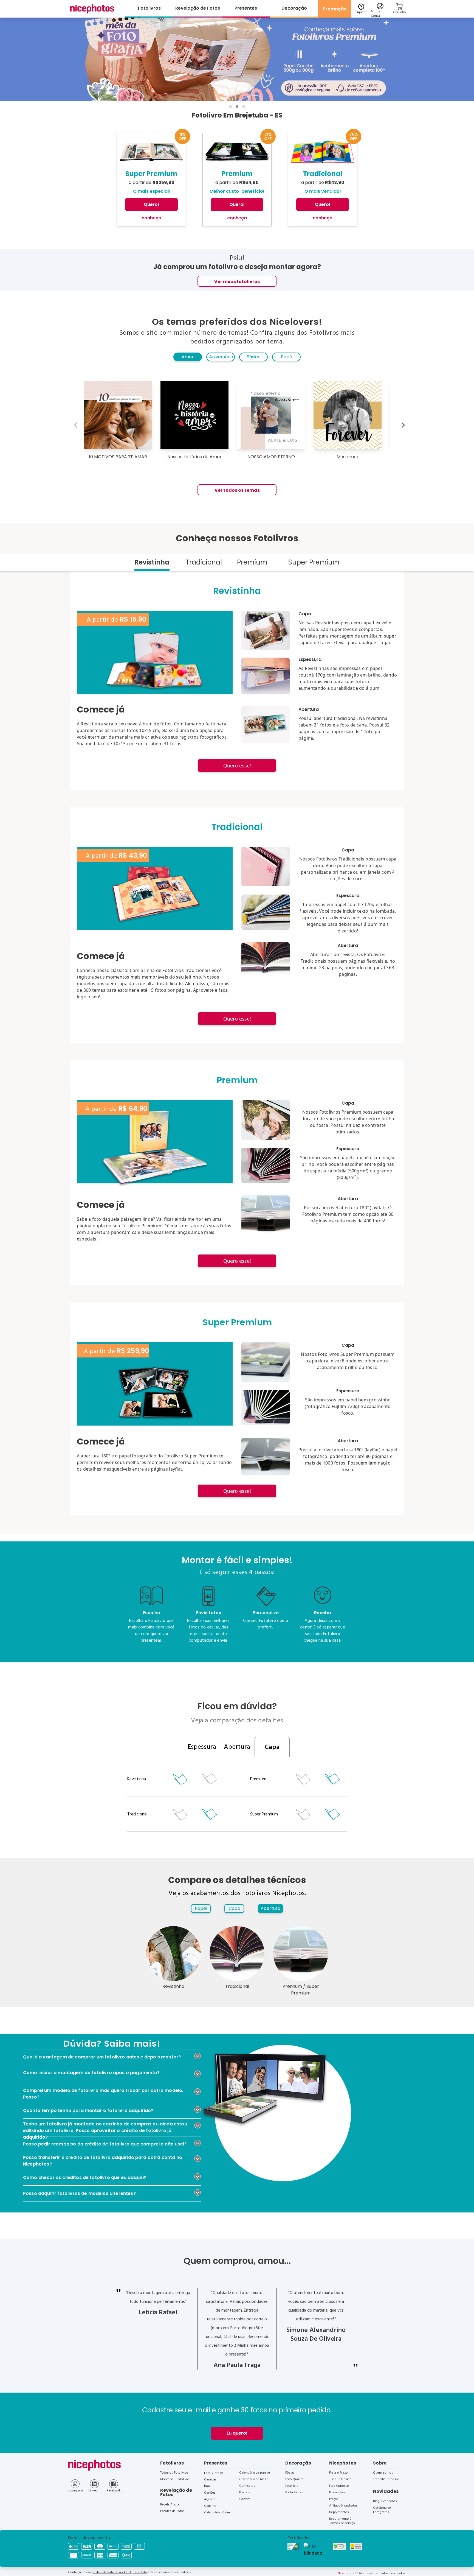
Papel (201, 1908)
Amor (188, 357)
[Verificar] (316, 2550)
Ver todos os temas (237, 490)
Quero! (151, 204)
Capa (234, 1908)
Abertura (270, 1908)
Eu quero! (237, 2433)
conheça (151, 218)
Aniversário (221, 357)
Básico (254, 357)
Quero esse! (237, 765)
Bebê (287, 357)
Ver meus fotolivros (237, 282)
